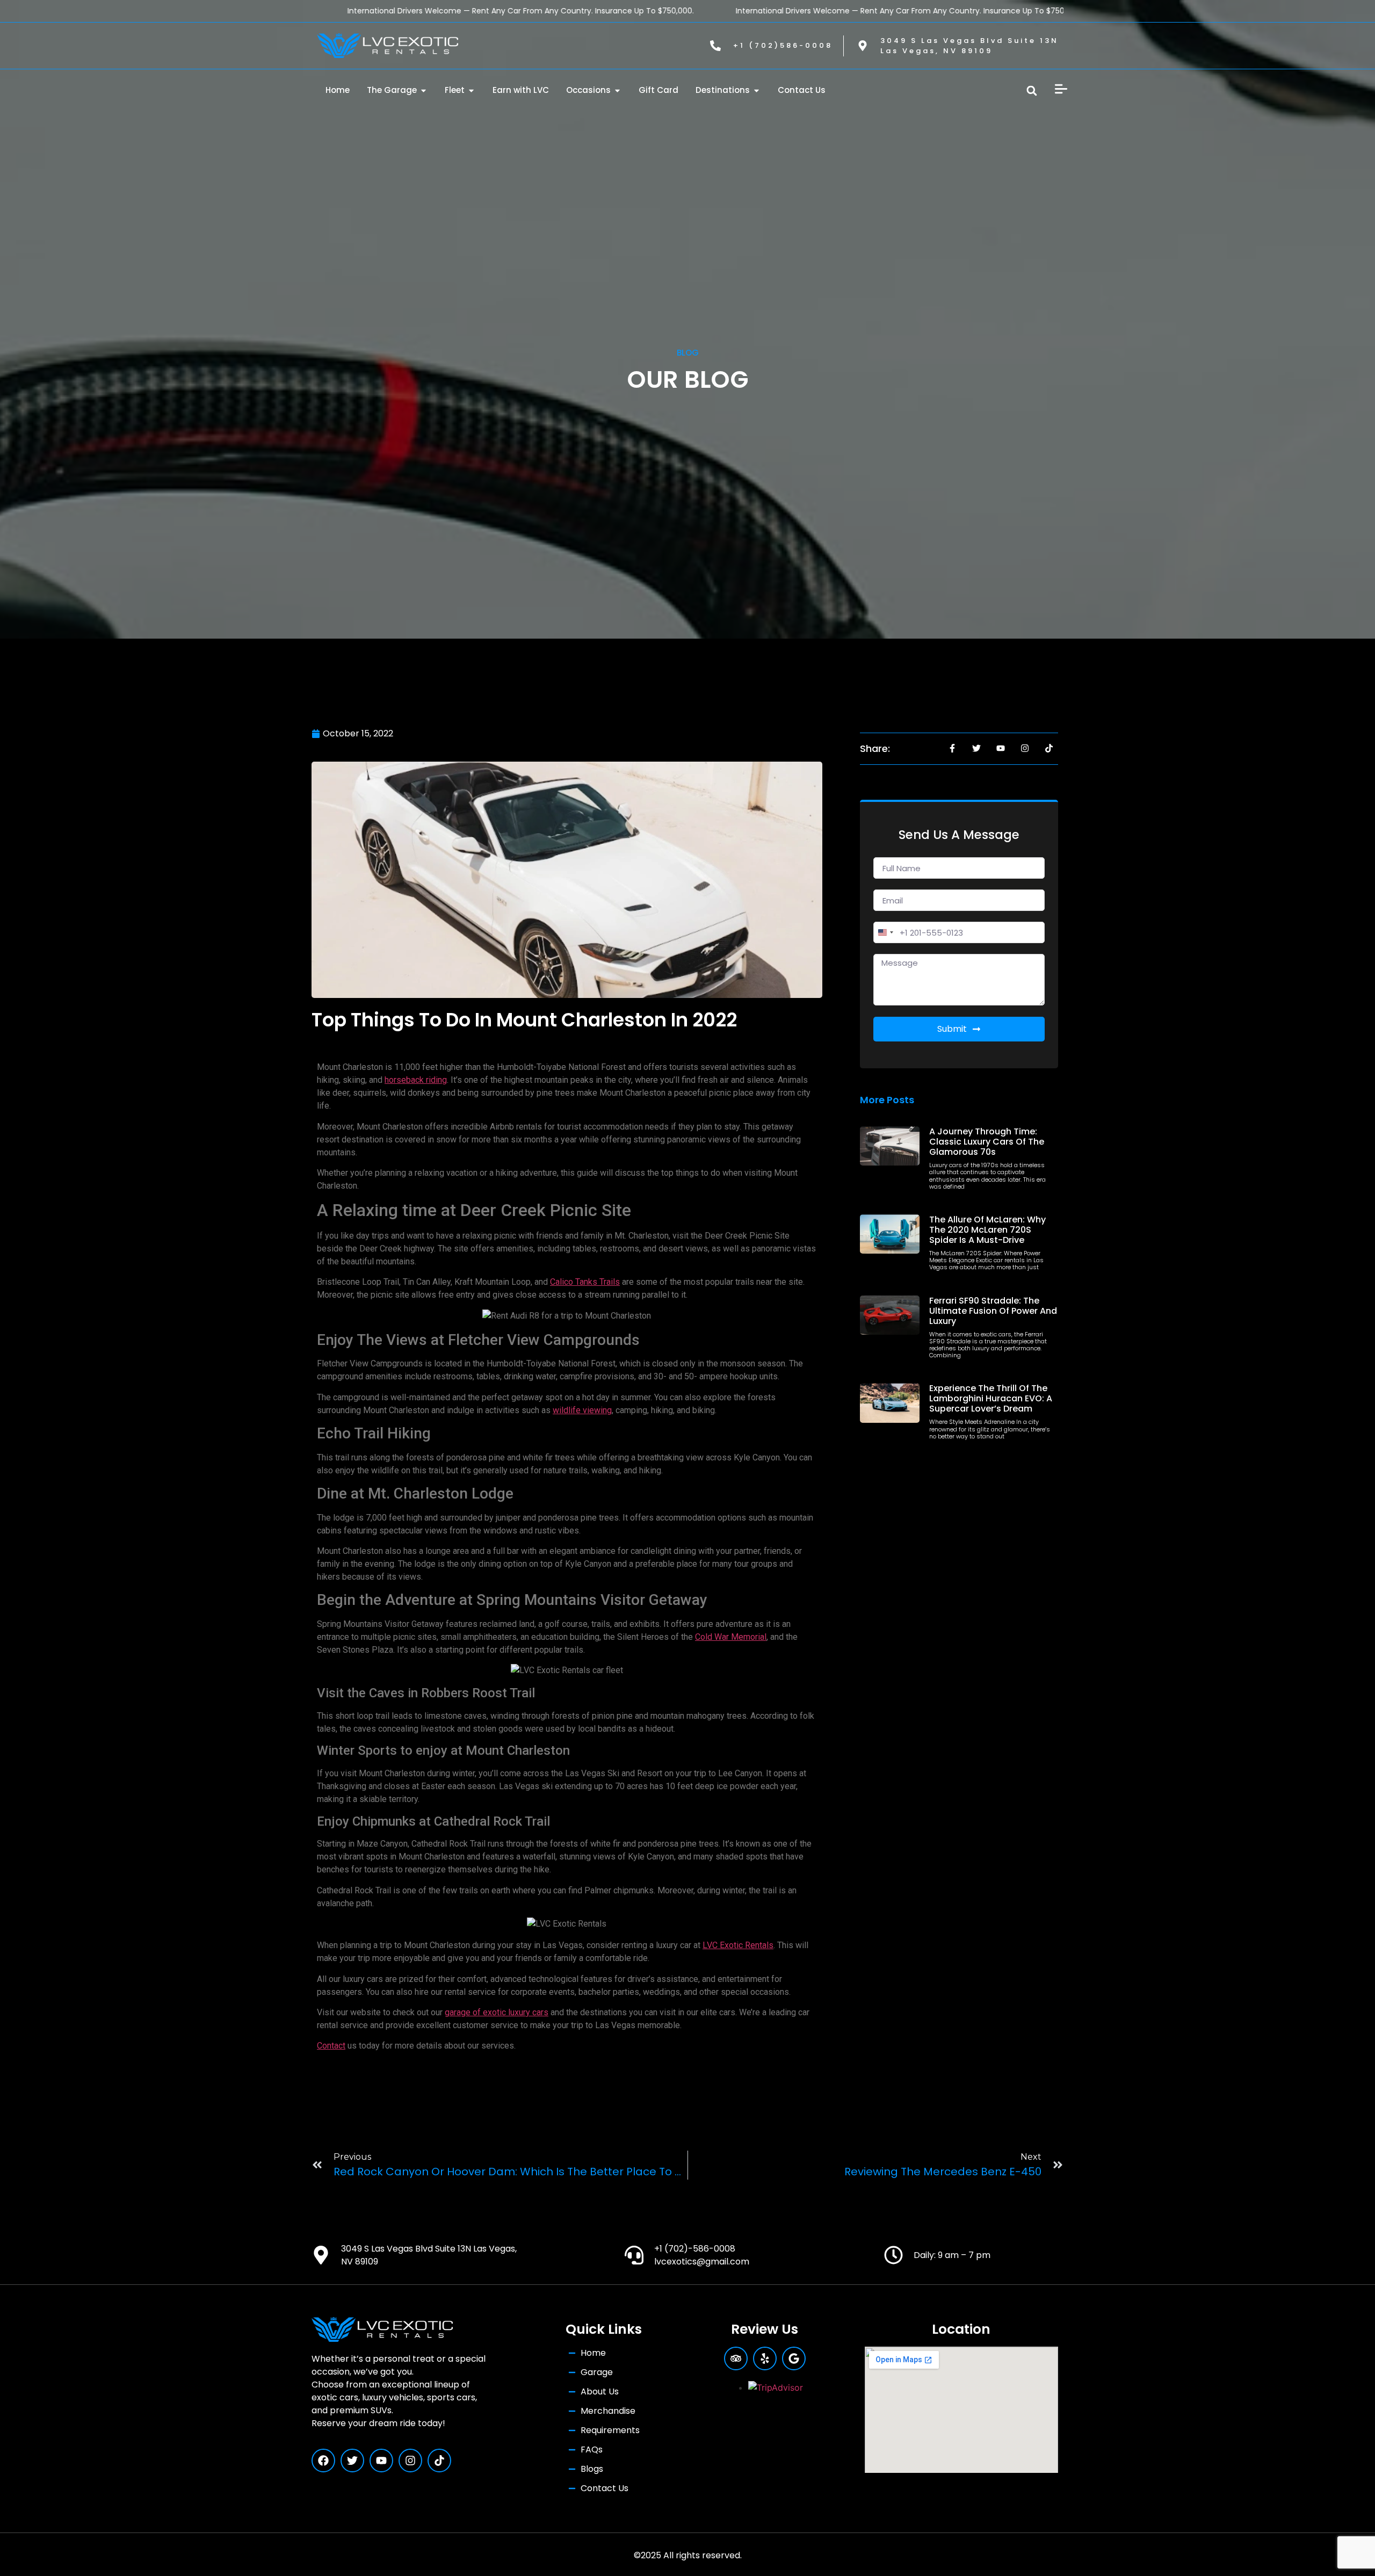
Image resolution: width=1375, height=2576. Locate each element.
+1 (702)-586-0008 (695, 2249)
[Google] (794, 2358)
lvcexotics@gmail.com (702, 2262)
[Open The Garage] (424, 91)
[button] (1032, 91)
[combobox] (885, 932)
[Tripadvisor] (736, 2358)
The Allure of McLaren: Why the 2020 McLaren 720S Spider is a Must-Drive (987, 1230)
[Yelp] (765, 2358)
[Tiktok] (439, 2461)
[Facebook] (323, 2461)
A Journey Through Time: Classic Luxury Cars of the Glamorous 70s (987, 1142)
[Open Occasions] (617, 91)
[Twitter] (352, 2461)
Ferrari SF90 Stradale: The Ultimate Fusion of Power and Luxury (993, 1311)
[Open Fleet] (471, 91)
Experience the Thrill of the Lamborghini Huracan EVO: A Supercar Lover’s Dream (991, 1398)
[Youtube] (381, 2461)
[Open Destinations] (757, 91)
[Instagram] (410, 2461)
